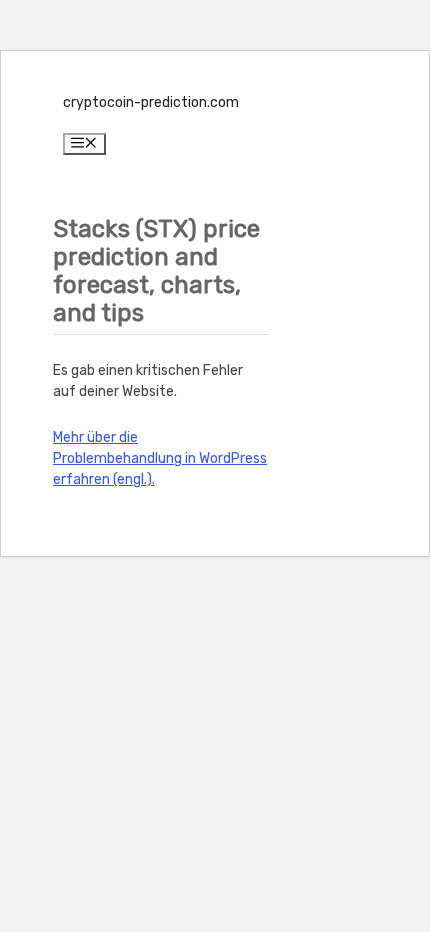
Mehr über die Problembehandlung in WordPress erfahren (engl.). (160, 458)
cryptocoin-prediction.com (151, 102)
